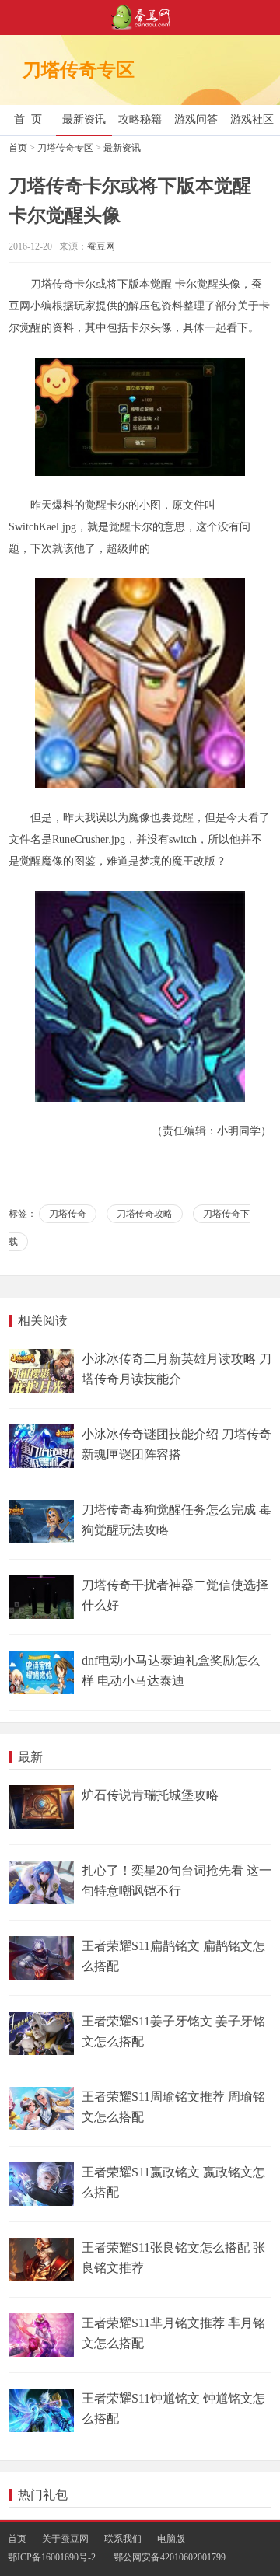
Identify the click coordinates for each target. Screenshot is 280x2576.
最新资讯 (122, 148)
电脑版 (171, 2539)
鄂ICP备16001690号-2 (52, 2557)
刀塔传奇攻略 (145, 1214)
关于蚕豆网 (65, 2539)
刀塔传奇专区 (65, 148)
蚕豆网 (101, 246)
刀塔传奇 (68, 1214)
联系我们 (123, 2539)
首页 (18, 148)
